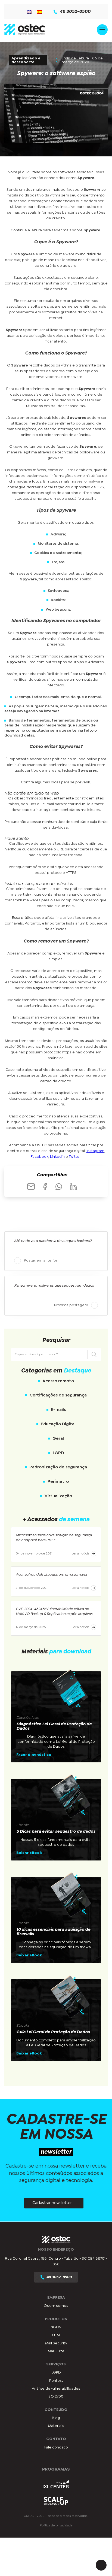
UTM (56, 2335)
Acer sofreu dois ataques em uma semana (51, 1575)
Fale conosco (56, 2447)
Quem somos (56, 2306)
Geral (58, 1439)
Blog (56, 2418)
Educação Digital (58, 1424)
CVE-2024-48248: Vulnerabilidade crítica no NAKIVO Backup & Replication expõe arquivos (54, 1611)
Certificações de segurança (58, 1395)
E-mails (58, 1410)
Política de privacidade (56, 2525)
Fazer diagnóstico (34, 1755)
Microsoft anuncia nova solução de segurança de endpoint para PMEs (54, 1538)
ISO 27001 (56, 2396)
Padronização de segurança (58, 1467)
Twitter (75, 1157)
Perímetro (58, 1482)
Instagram (95, 1151)
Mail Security (56, 2343)
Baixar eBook (29, 1853)
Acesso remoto (58, 1381)
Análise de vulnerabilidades (56, 2389)
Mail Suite (56, 2351)
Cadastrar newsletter (52, 2203)
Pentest (56, 2380)
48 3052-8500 (75, 12)
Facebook (40, 1157)
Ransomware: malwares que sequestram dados (54, 1286)
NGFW (56, 2327)
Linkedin (57, 1157)
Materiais (56, 2426)
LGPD (58, 1453)
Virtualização (58, 1496)
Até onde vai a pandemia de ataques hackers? (53, 1241)
